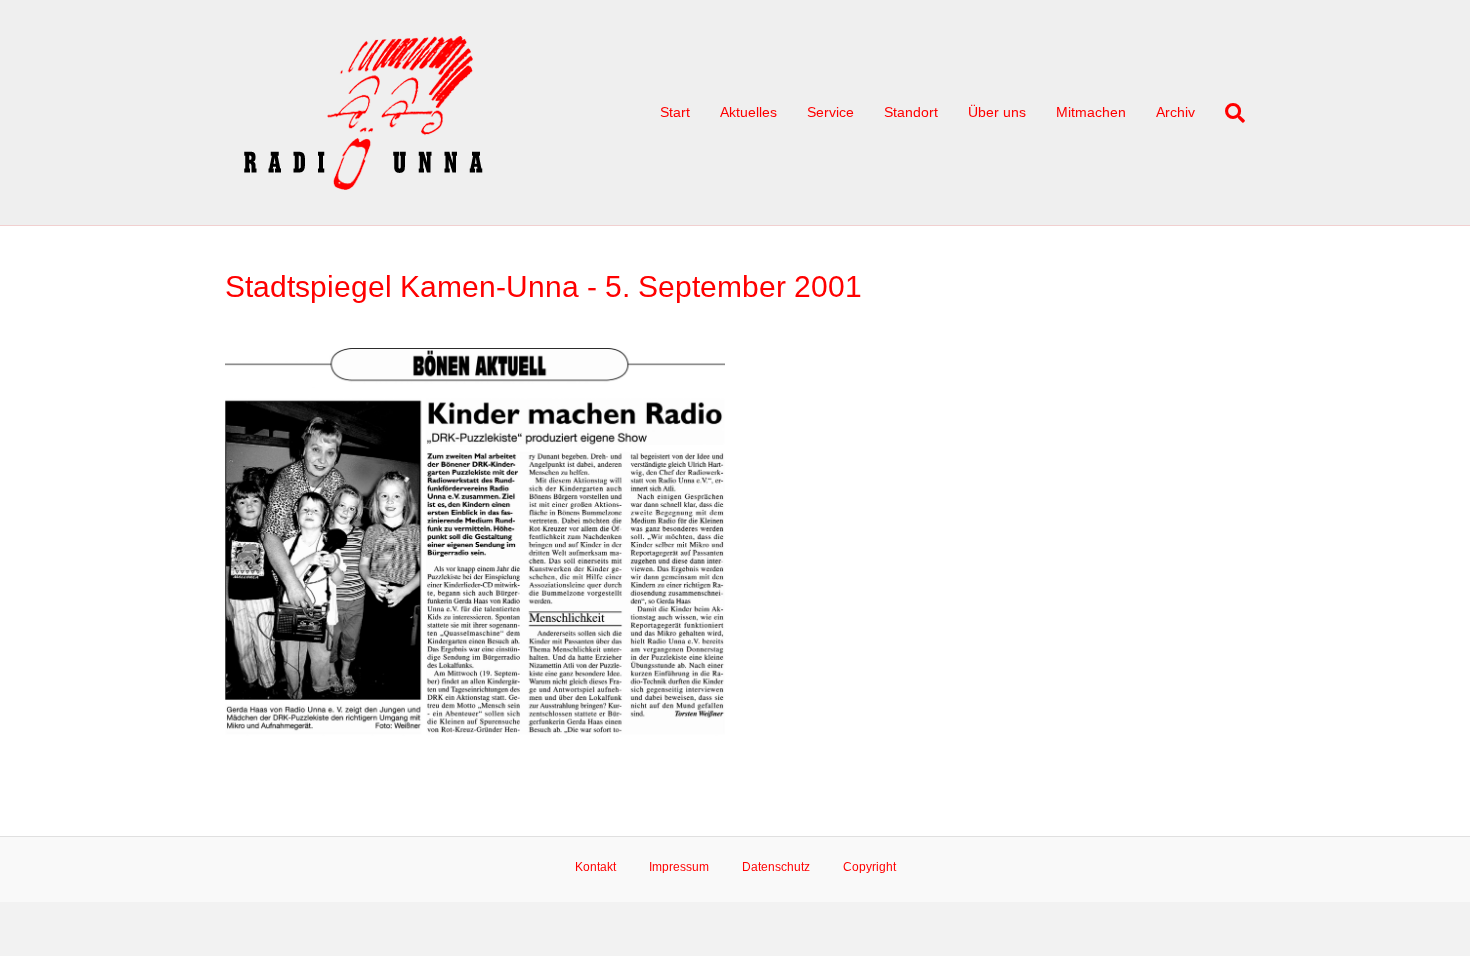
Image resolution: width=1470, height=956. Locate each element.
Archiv (1175, 112)
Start (675, 112)
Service (830, 112)
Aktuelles (748, 112)
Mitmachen (1091, 112)
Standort (911, 112)
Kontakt (595, 867)
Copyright (869, 867)
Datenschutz (776, 867)
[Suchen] (1227, 113)
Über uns (997, 112)
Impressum (679, 867)
